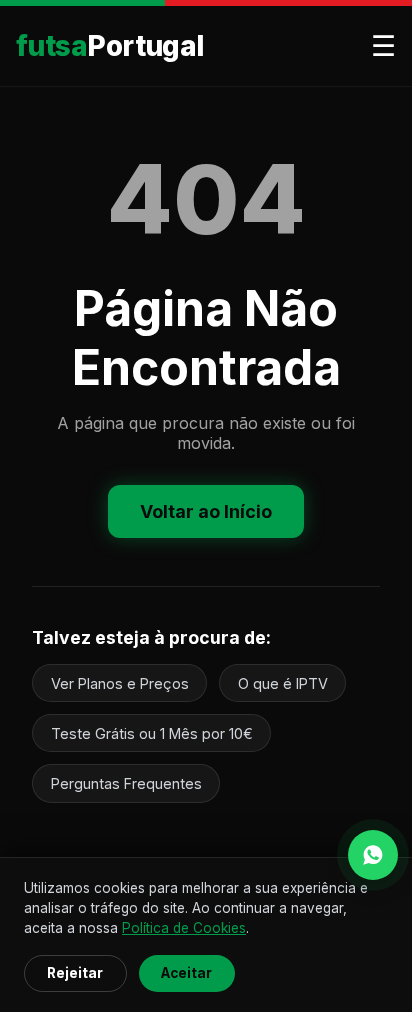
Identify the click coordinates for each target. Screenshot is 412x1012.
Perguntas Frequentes (126, 783)
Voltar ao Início (206, 511)
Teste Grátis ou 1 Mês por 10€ (152, 733)
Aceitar (186, 973)
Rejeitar (75, 973)
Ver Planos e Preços (120, 683)
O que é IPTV (283, 683)
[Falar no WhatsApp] (373, 855)
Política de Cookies (184, 928)
